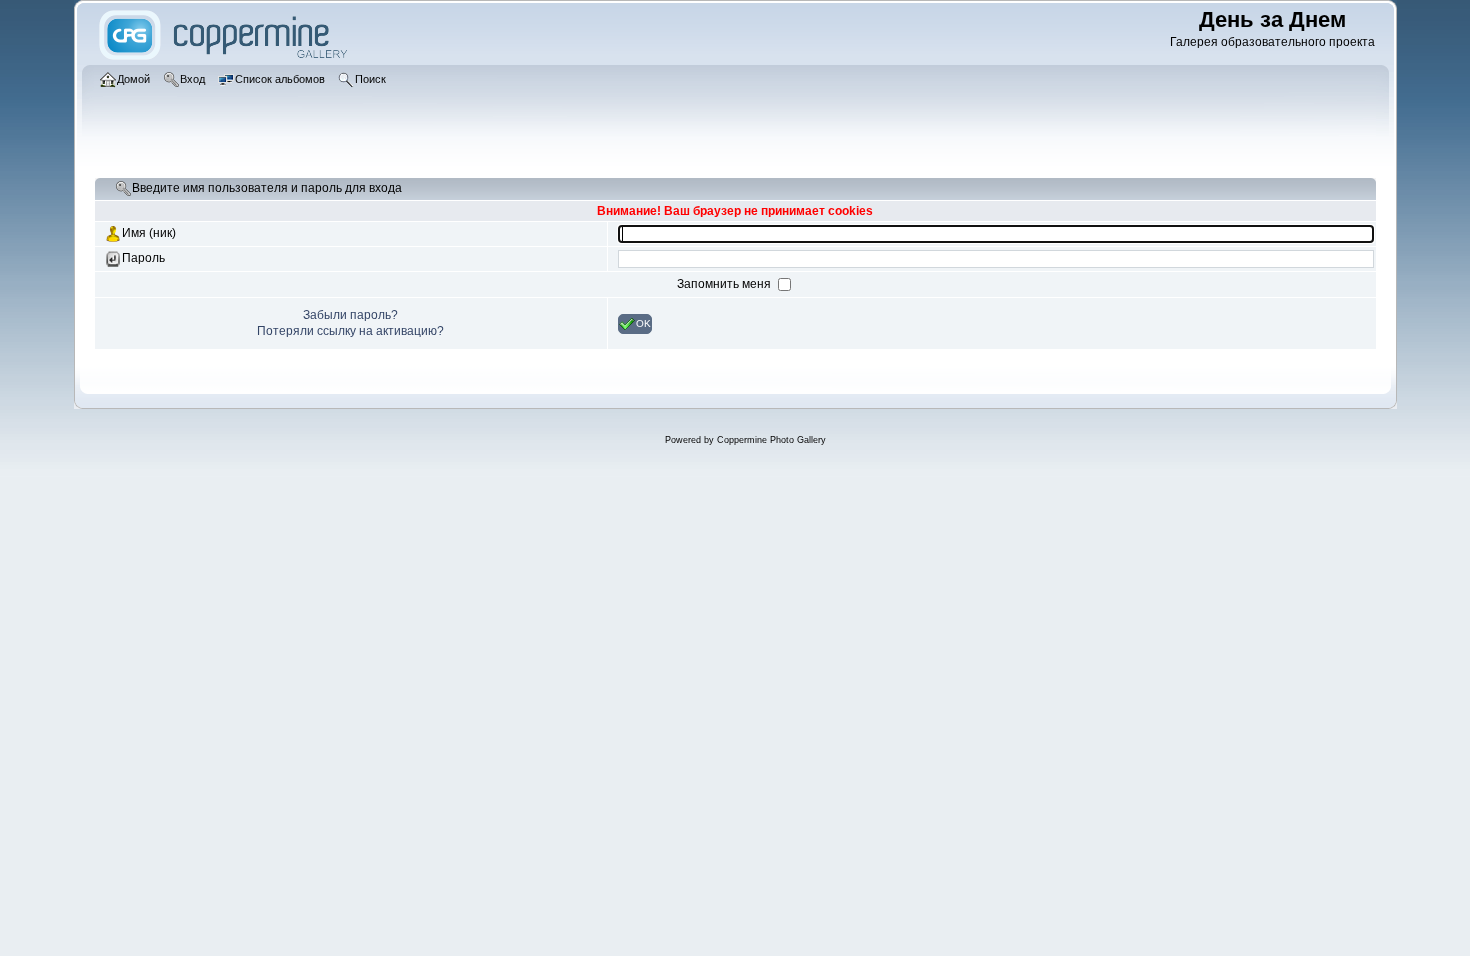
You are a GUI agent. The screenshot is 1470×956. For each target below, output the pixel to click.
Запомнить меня (725, 284)
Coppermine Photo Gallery (771, 440)
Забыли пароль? (350, 315)
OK (643, 322)
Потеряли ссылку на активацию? (350, 331)
